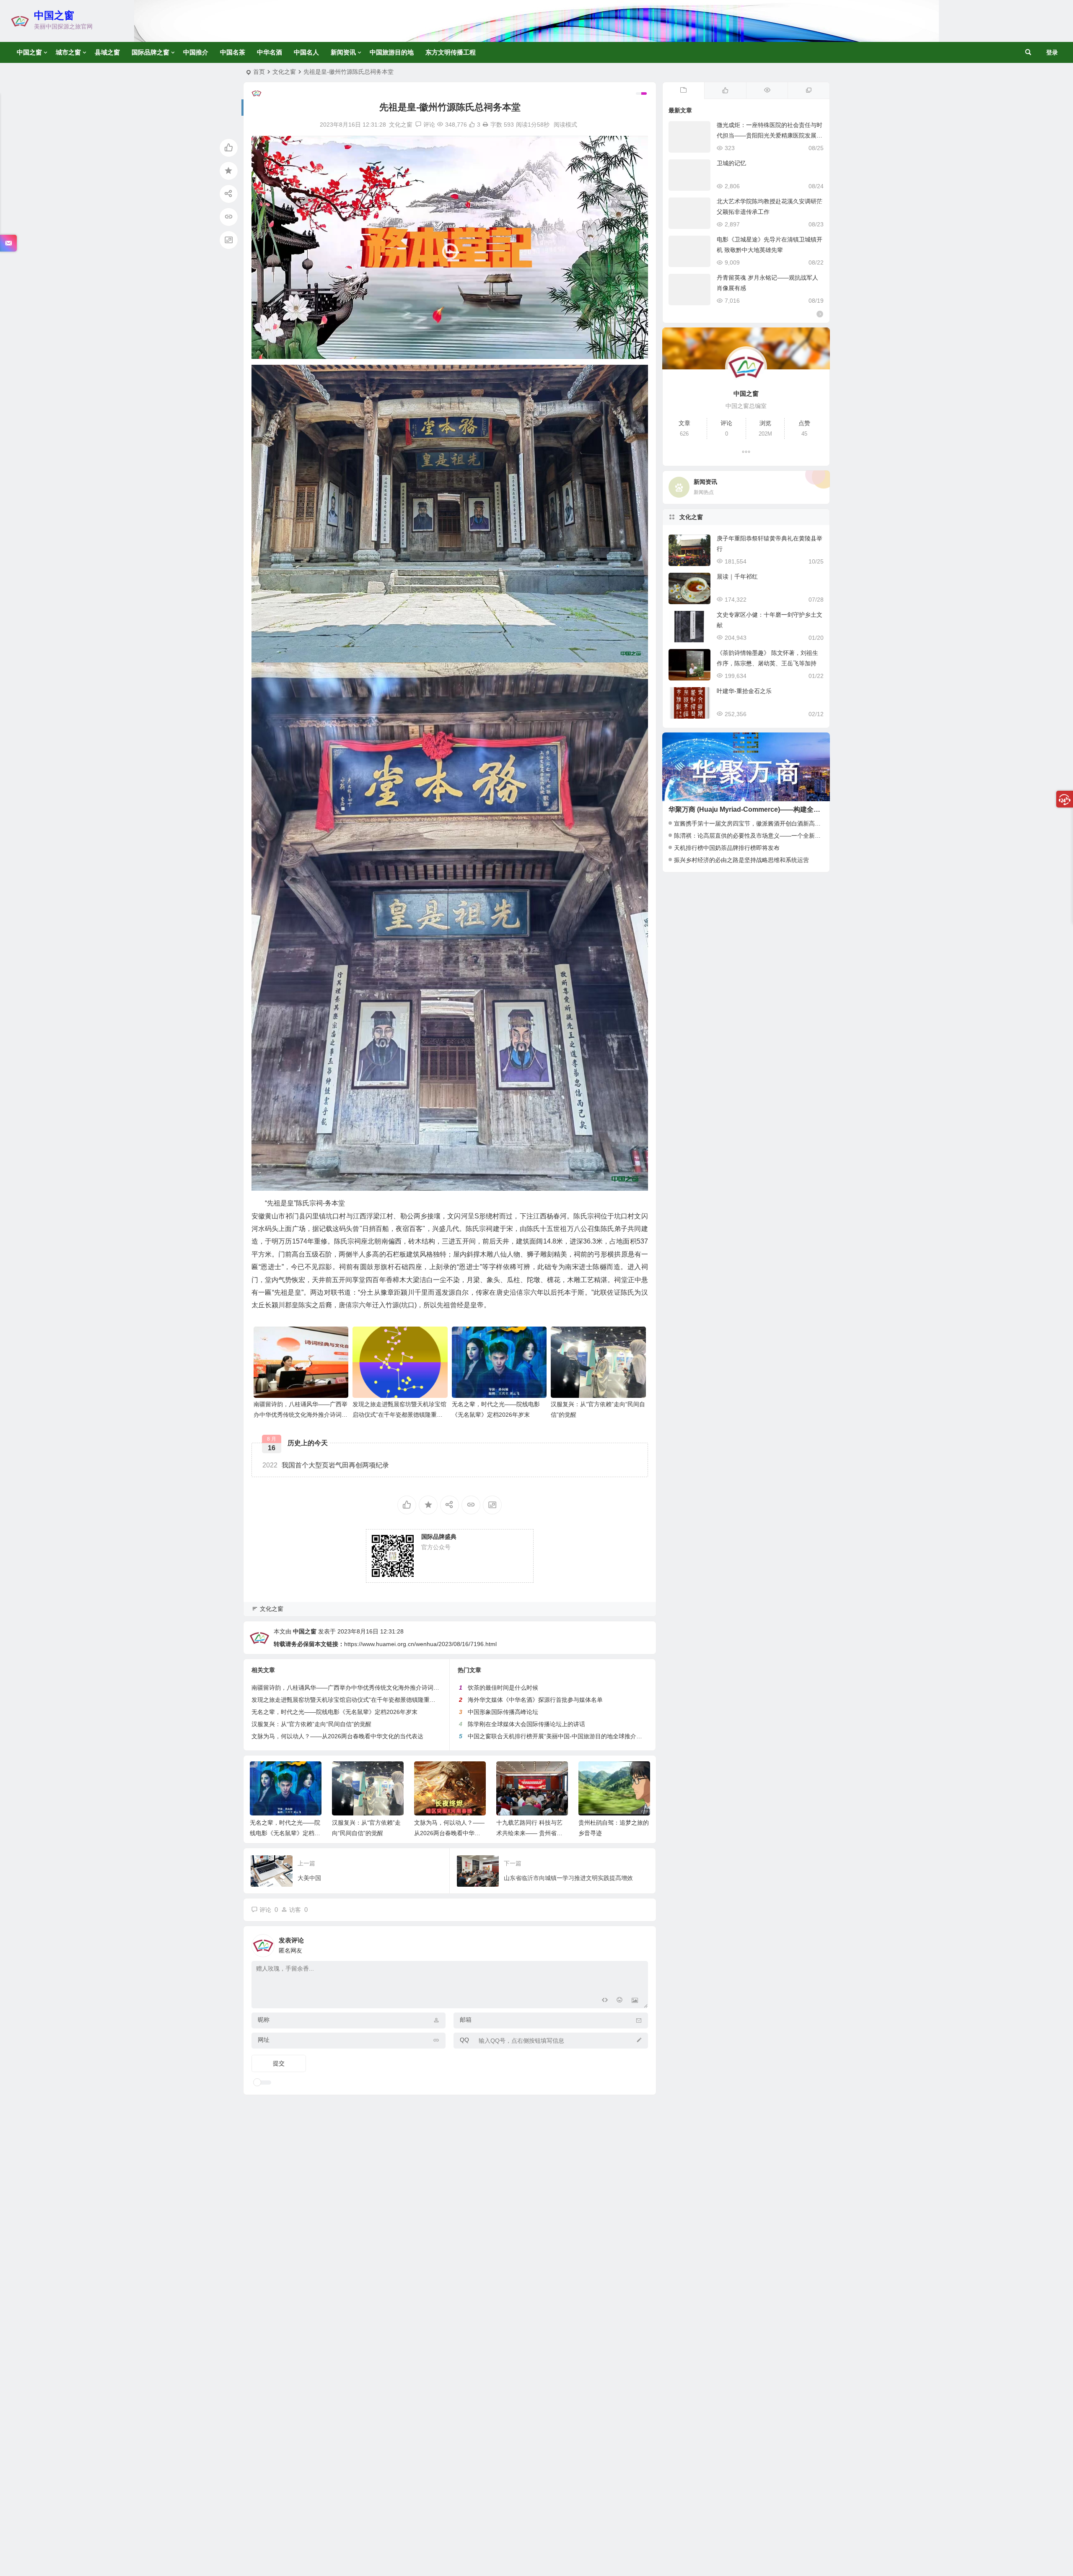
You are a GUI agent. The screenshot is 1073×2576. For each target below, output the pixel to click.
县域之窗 (107, 52)
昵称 (264, 2020)
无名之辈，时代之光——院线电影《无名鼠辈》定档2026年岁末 (334, 1712)
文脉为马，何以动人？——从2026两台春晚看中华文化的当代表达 (337, 1736)
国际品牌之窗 (150, 52)
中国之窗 (54, 15)
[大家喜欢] (725, 91)
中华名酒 (270, 52)
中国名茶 (233, 52)
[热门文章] (767, 91)
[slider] (443, 350)
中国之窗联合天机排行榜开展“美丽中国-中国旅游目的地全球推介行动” (559, 1736)
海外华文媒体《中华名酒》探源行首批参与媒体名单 (535, 1700)
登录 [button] (1052, 52)
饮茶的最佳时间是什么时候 (503, 1688)
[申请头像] (640, 1943)
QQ (464, 2040)
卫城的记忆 (731, 163)
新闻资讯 (343, 52)
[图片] (635, 2001)
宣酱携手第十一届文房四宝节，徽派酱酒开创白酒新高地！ (750, 823)
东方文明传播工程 (451, 52)
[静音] (624, 350)
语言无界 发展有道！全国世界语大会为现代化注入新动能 (614, 1833)
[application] (450, 247)
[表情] (620, 2001)
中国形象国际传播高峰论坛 (503, 1712)
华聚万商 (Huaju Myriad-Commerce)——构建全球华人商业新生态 (768, 809)
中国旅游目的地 (392, 52)
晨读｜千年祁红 (737, 576)
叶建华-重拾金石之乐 (744, 691)
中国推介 (196, 52)
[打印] (485, 125)
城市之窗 (68, 52)
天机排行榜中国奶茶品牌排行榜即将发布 (727, 848)
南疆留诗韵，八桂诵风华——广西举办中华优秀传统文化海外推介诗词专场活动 (301, 1415)
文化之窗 (284, 72)
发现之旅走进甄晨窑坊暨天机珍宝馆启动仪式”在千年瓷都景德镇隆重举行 (399, 1415)
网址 (264, 2040)
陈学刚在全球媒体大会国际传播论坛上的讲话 (526, 1724)
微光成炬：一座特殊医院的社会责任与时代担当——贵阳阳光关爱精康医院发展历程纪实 (770, 135)
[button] (450, 247)
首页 (259, 72)
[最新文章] (684, 91)
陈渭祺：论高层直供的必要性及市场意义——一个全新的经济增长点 (762, 836)
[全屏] (637, 350)
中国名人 (306, 52)
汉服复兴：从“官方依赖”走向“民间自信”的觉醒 (311, 1724)
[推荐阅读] (809, 91)
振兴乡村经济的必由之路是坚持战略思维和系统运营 (741, 860)
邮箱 (466, 2020)
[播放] (262, 350)
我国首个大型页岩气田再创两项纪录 (326, 1465)
